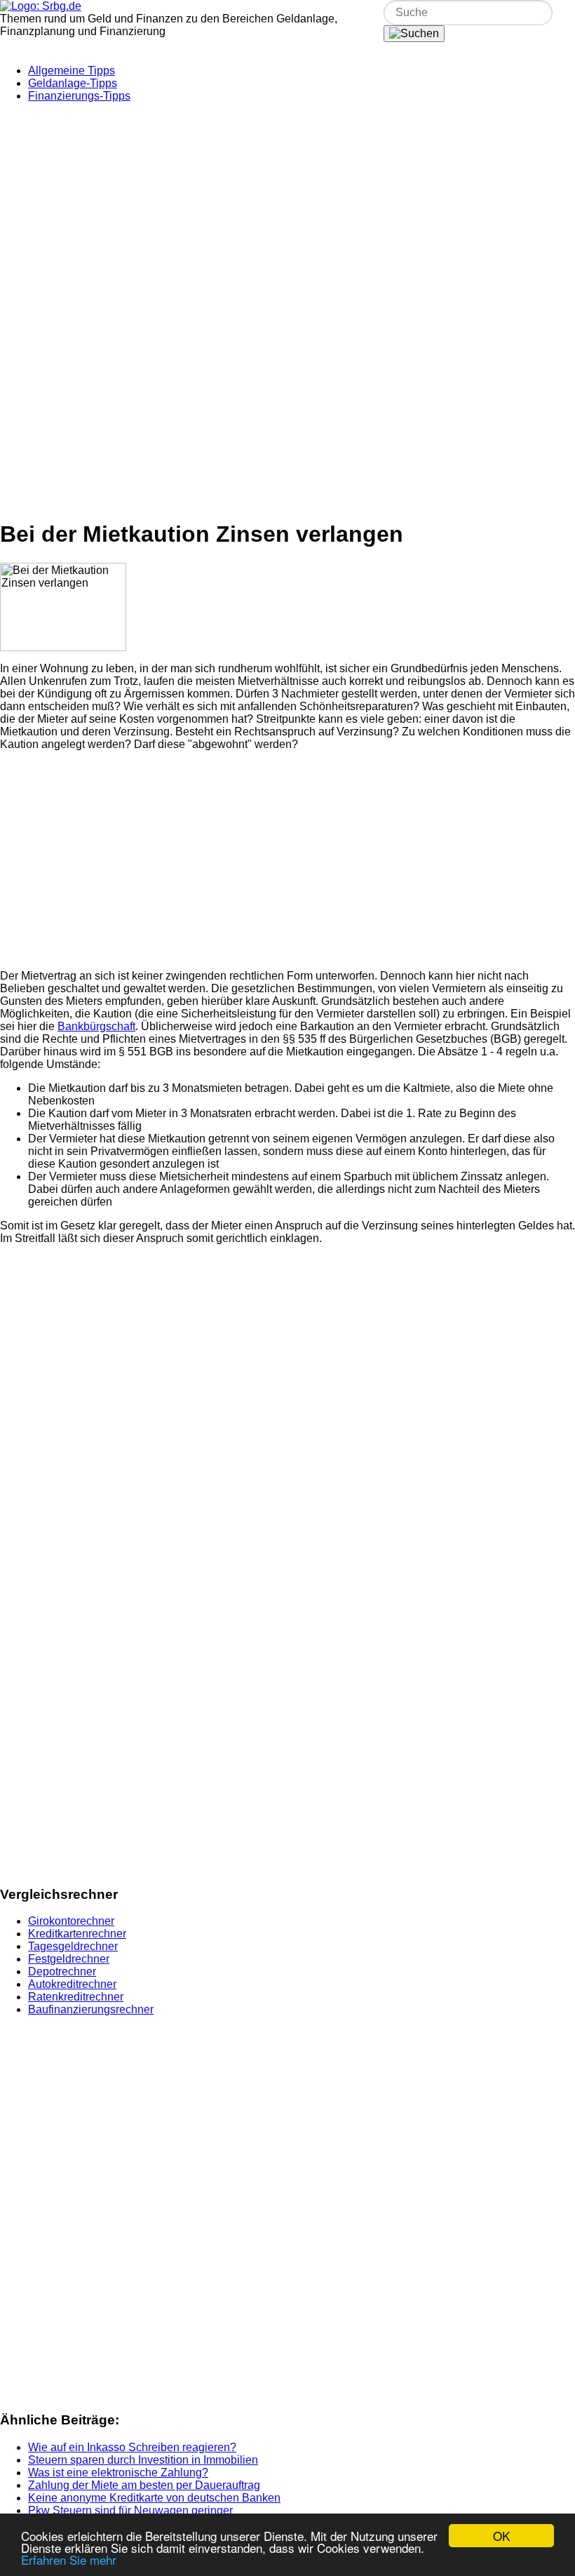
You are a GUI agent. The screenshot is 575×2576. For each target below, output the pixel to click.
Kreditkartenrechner (77, 1934)
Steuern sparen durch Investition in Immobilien (143, 2460)
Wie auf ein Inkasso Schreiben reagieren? (132, 2447)
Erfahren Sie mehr (69, 2560)
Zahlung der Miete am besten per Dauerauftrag (144, 2485)
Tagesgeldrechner (73, 1946)
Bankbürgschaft (96, 1026)
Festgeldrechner (69, 1959)
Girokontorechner (71, 1921)
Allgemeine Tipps (72, 71)
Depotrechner (62, 1971)
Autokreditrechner (72, 1984)
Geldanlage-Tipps (73, 83)
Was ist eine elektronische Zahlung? (118, 2472)
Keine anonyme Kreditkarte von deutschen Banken (154, 2498)
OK (501, 2536)
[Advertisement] (287, 212)
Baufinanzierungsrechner (91, 2009)
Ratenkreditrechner (76, 1997)
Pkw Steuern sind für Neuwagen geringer (130, 2510)
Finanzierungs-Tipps (79, 96)
